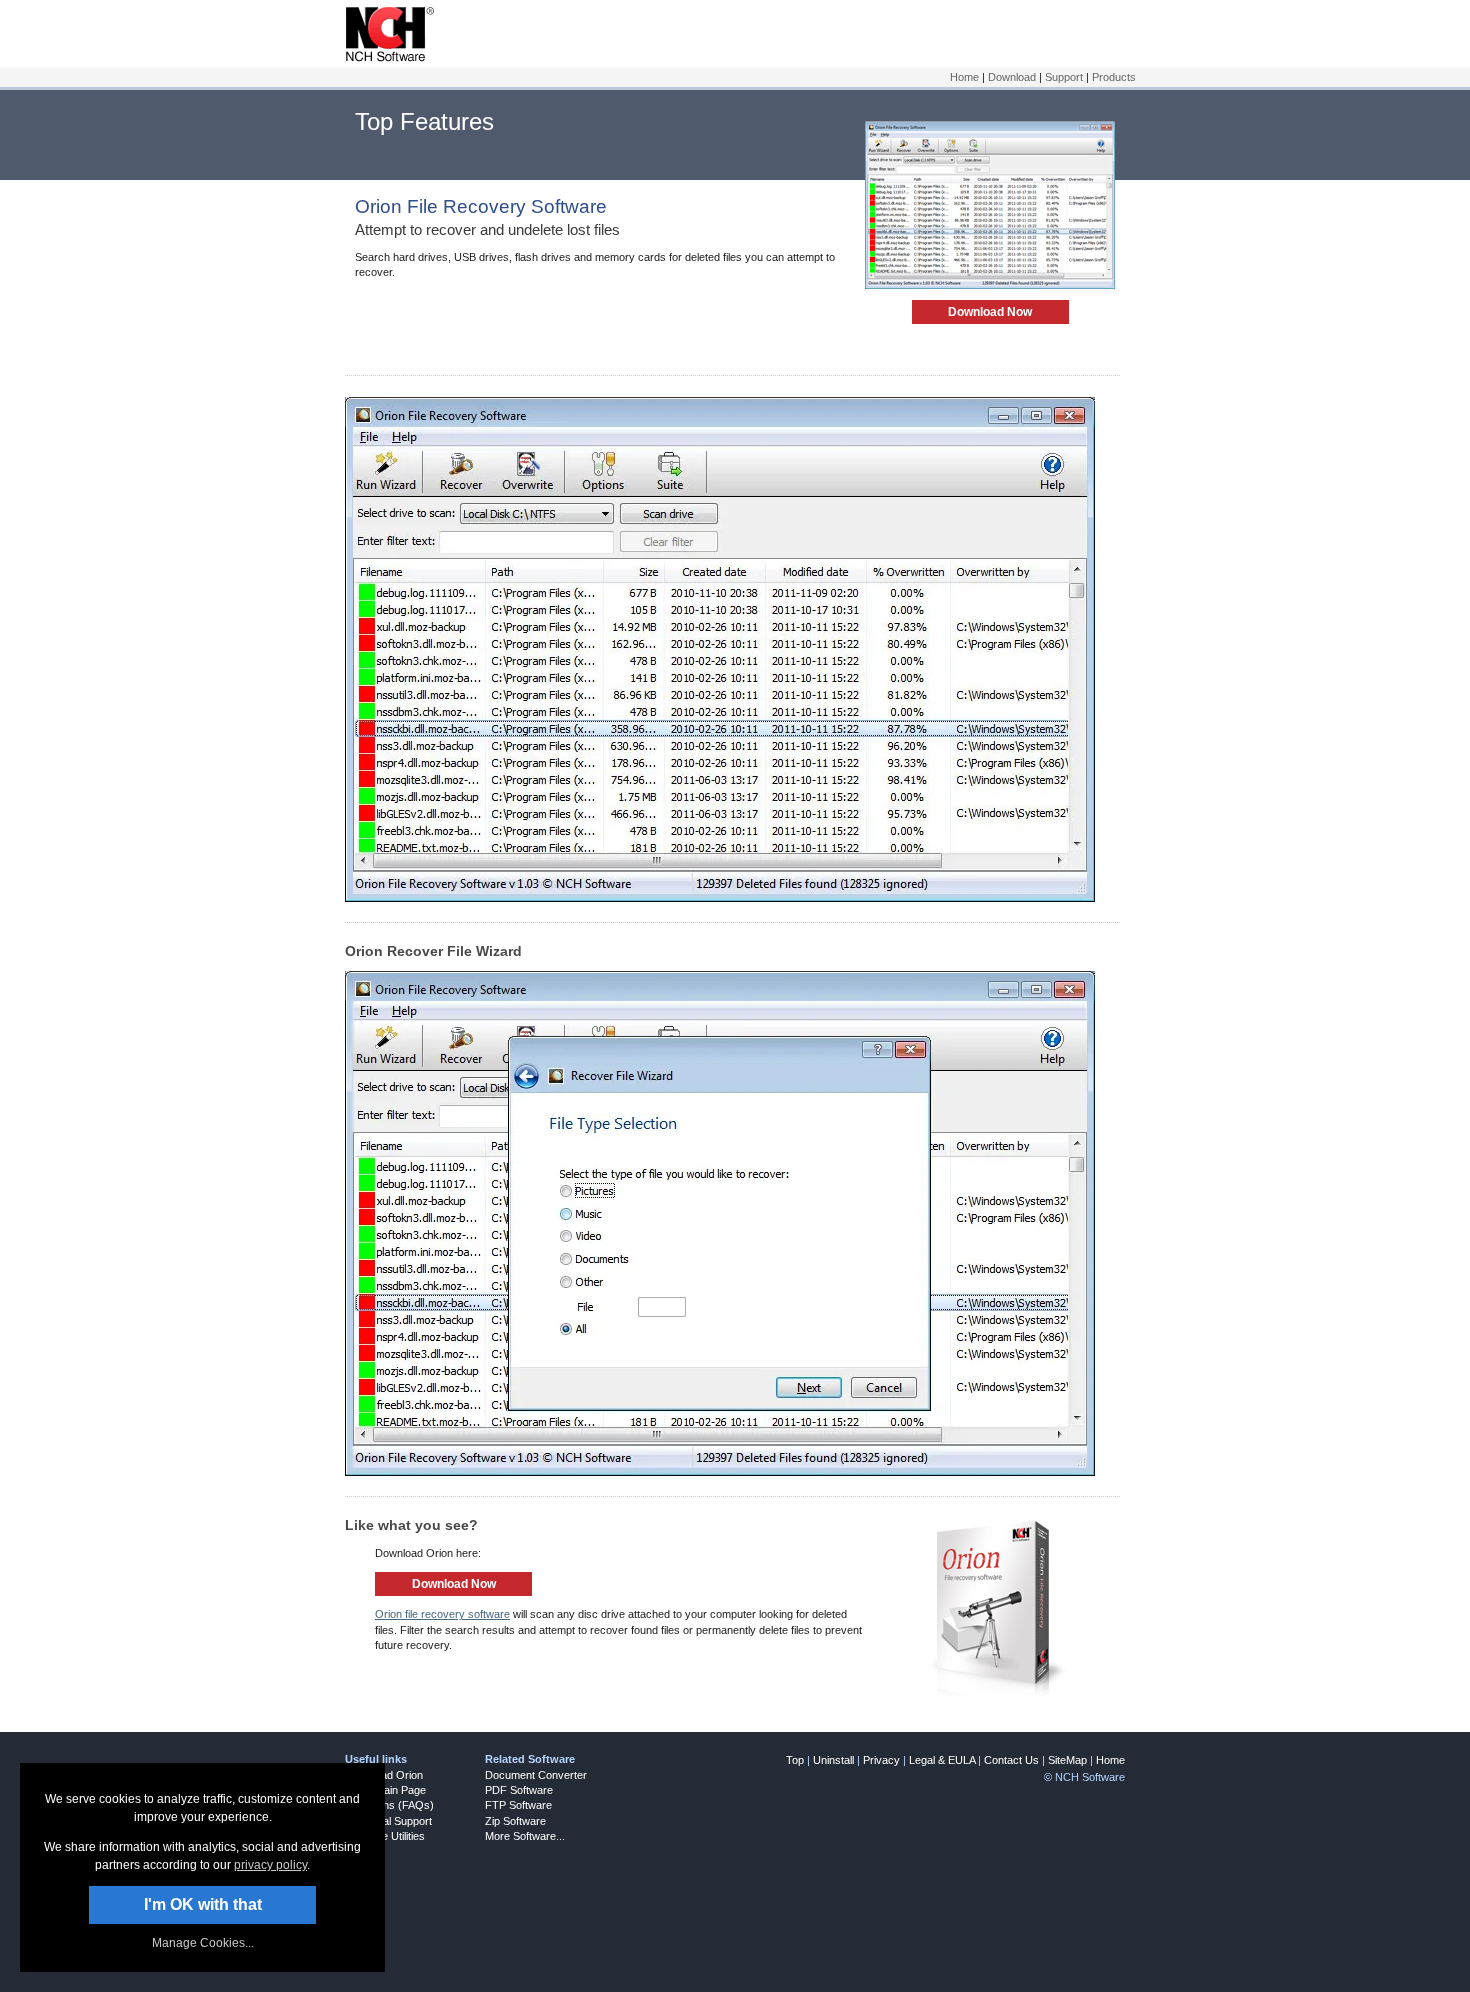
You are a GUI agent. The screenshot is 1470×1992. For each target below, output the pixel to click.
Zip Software (515, 1821)
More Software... (525, 1836)
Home (964, 77)
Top (795, 1760)
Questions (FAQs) (389, 1805)
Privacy (881, 1760)
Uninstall (833, 1760)
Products (1114, 77)
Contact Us (1011, 1760)
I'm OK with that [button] (203, 1904)
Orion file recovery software (442, 1614)
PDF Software (519, 1790)
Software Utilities (385, 1836)
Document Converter (536, 1775)
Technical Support (388, 1821)
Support (1064, 77)
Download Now (990, 312)
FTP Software (518, 1805)
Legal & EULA (942, 1760)
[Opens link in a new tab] (385, 58)
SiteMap (1067, 1760)
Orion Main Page (385, 1790)
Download (1012, 77)
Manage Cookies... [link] (203, 1943)
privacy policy (270, 1865)
